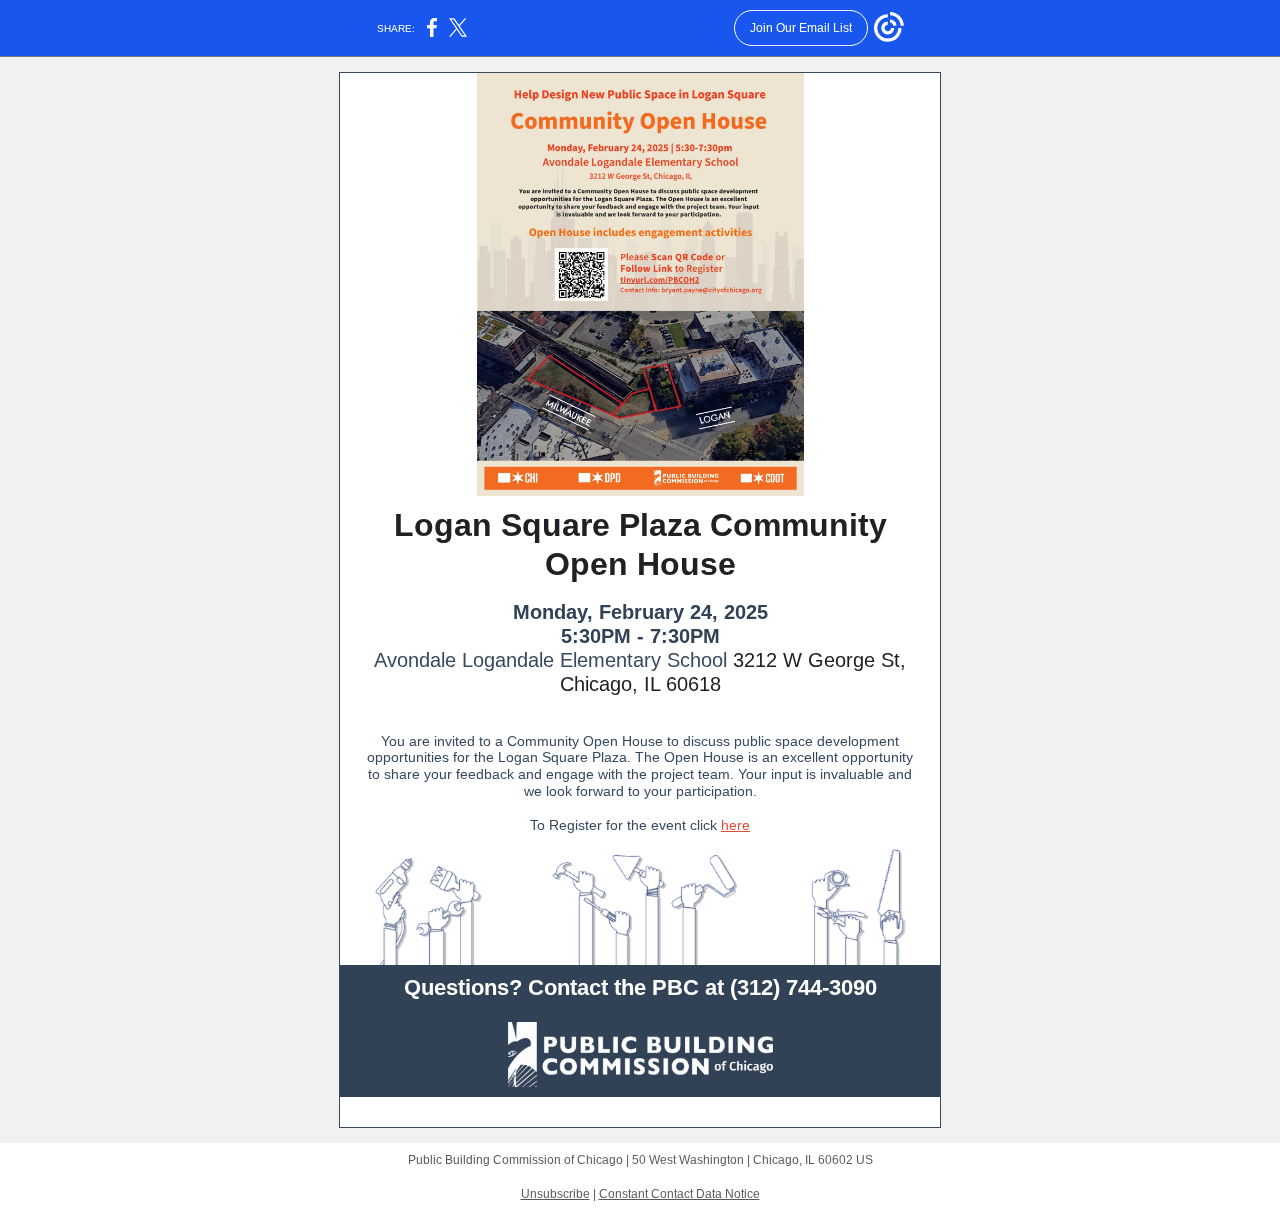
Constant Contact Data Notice (679, 1194)
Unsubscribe (555, 1194)
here (735, 825)
